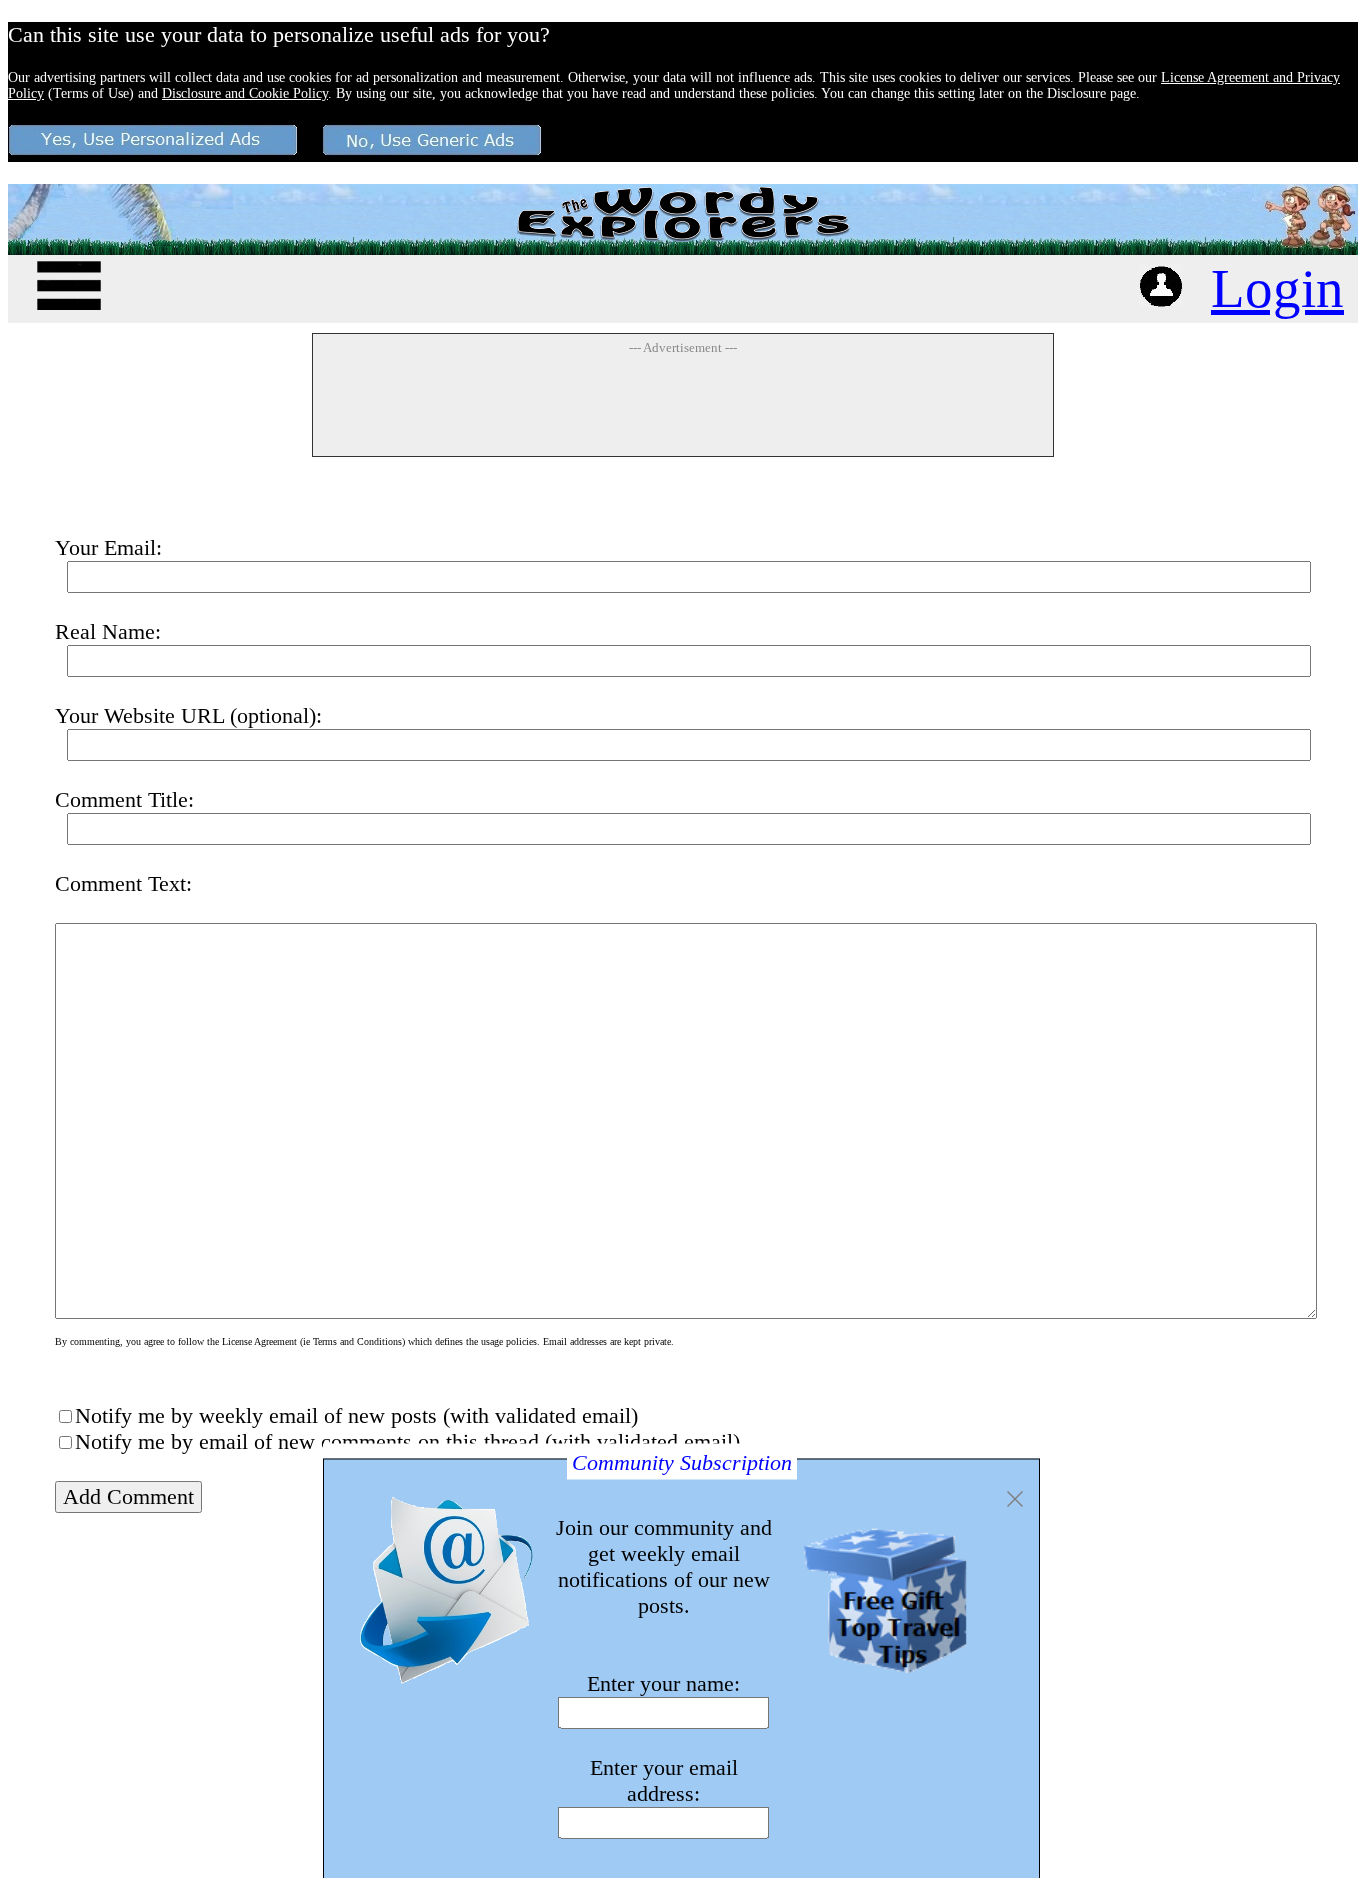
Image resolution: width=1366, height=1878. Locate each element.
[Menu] (69, 282)
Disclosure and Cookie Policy (245, 93)
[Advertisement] (683, 405)
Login (1277, 288)
